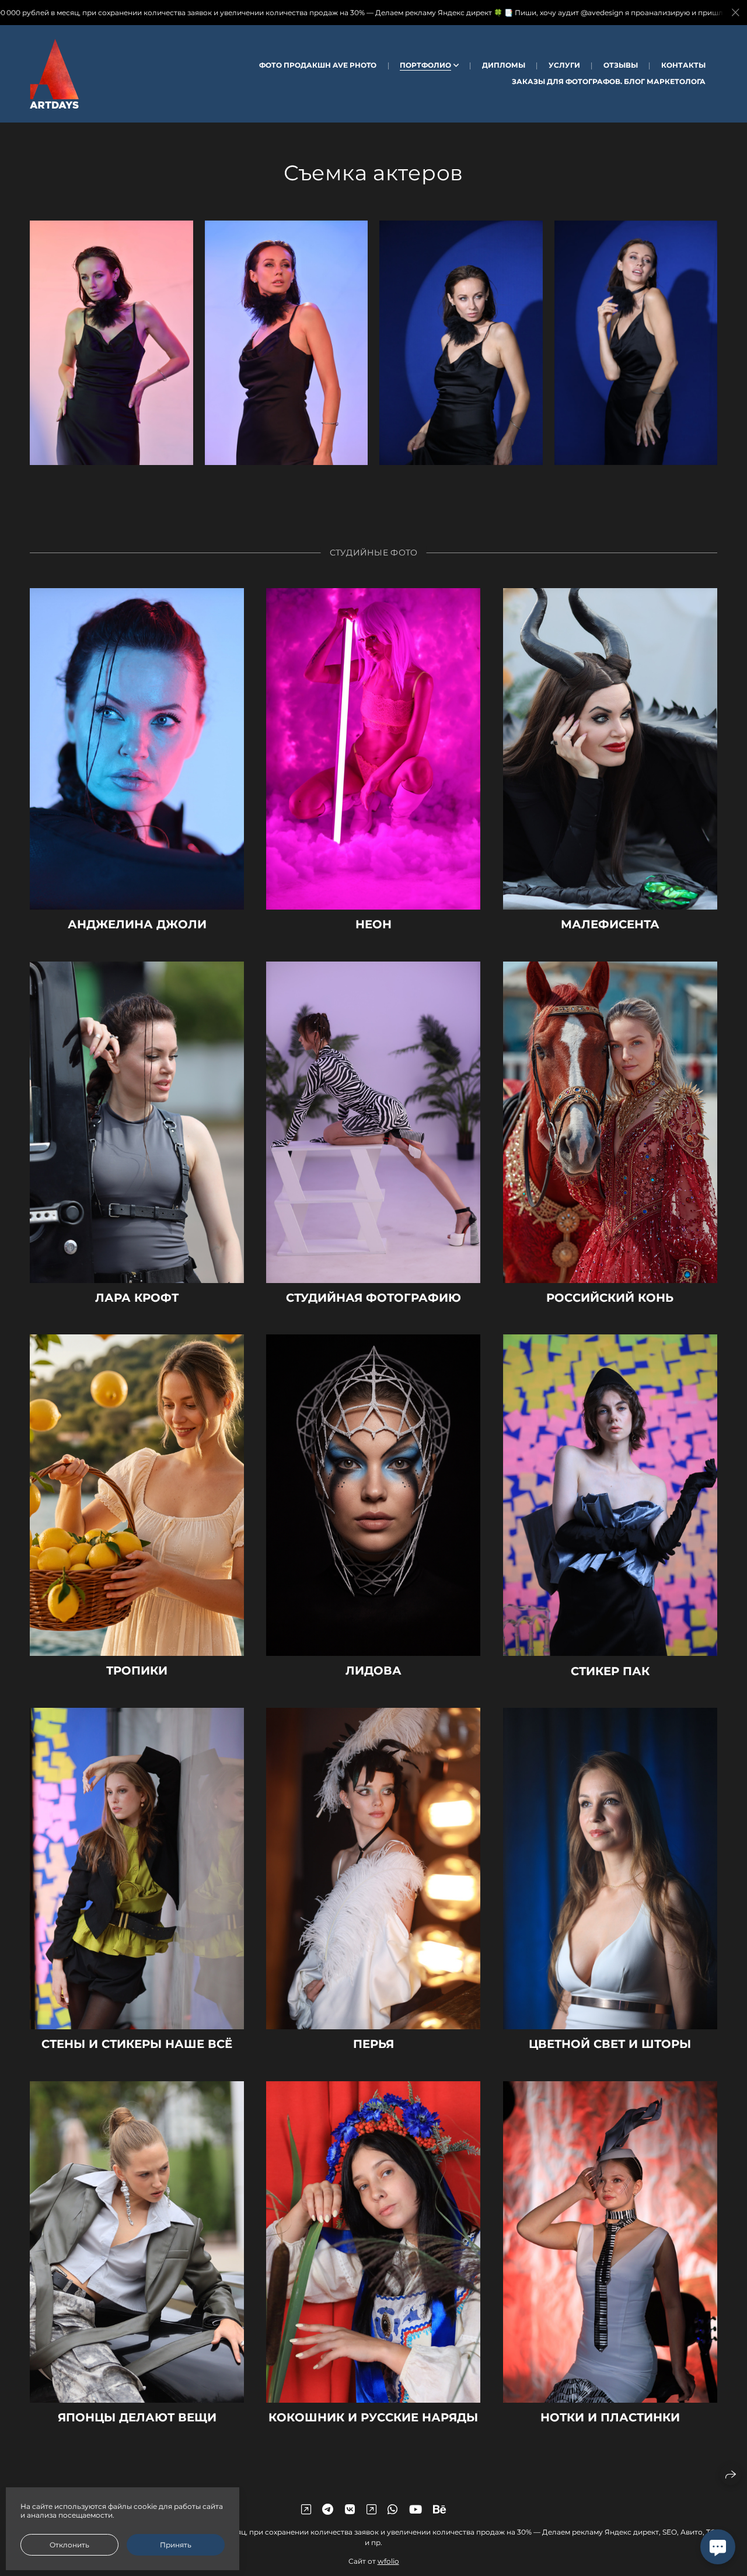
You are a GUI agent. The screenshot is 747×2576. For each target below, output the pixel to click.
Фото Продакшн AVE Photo (318, 65)
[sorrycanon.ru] (54, 74)
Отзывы (621, 65)
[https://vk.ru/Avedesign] (350, 2509)
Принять (176, 2545)
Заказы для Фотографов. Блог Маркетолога (609, 81)
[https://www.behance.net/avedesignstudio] (439, 2509)
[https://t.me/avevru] (328, 2509)
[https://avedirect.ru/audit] (306, 2509)
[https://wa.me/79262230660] (392, 2509)
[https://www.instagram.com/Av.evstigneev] (371, 2509)
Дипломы (504, 65)
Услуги (564, 65)
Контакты (683, 65)
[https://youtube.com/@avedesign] (416, 2509)
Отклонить (69, 2545)
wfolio (388, 2561)
